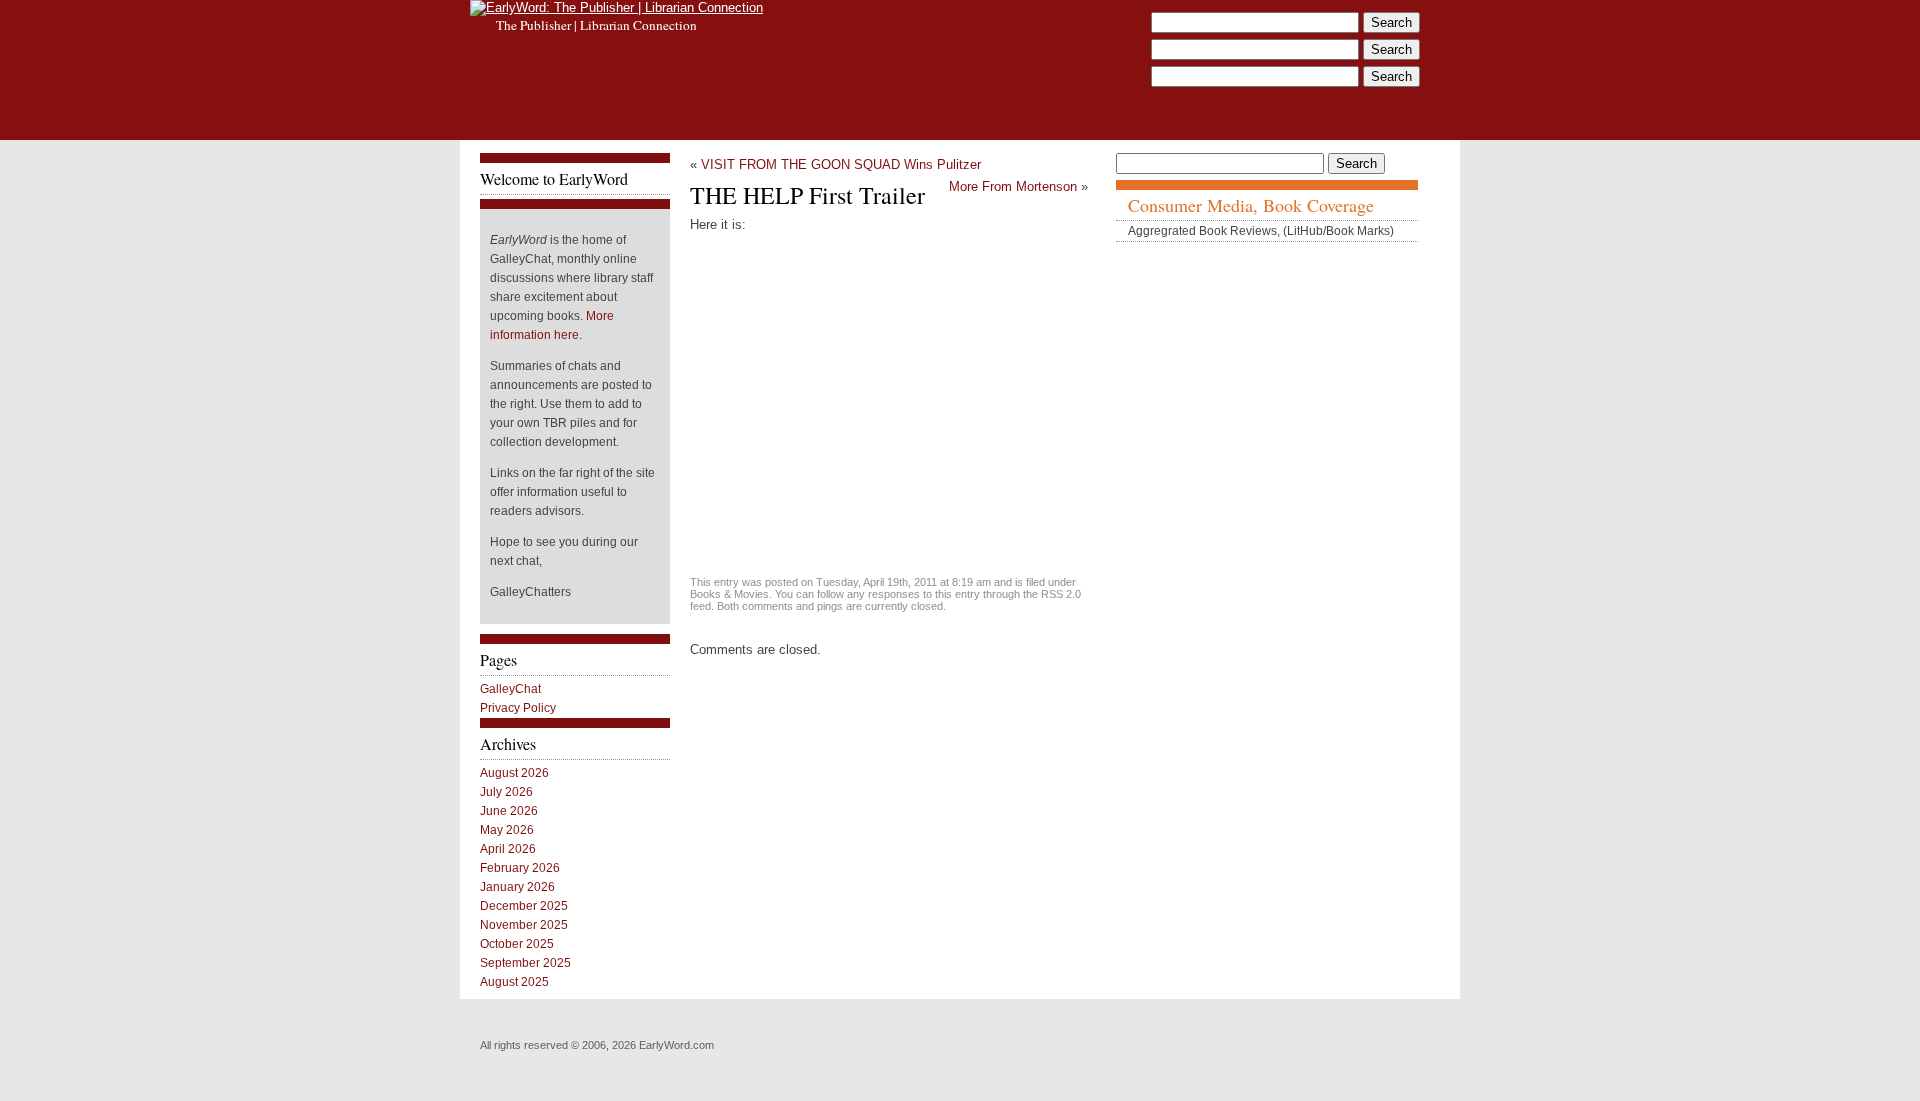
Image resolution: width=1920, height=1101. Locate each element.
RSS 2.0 (1061, 594)
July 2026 (506, 792)
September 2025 (525, 963)
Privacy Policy (518, 708)
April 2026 (508, 849)
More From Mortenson (1013, 186)
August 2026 (514, 773)
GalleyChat (510, 689)
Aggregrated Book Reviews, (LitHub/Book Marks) (1261, 231)
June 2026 (509, 811)
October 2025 (517, 944)
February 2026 (520, 868)
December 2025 (524, 906)
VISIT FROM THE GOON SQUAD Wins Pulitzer (841, 164)
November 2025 (524, 925)
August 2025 (514, 982)
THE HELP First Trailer (807, 195)
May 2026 (507, 830)
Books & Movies (729, 594)
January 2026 (517, 887)
